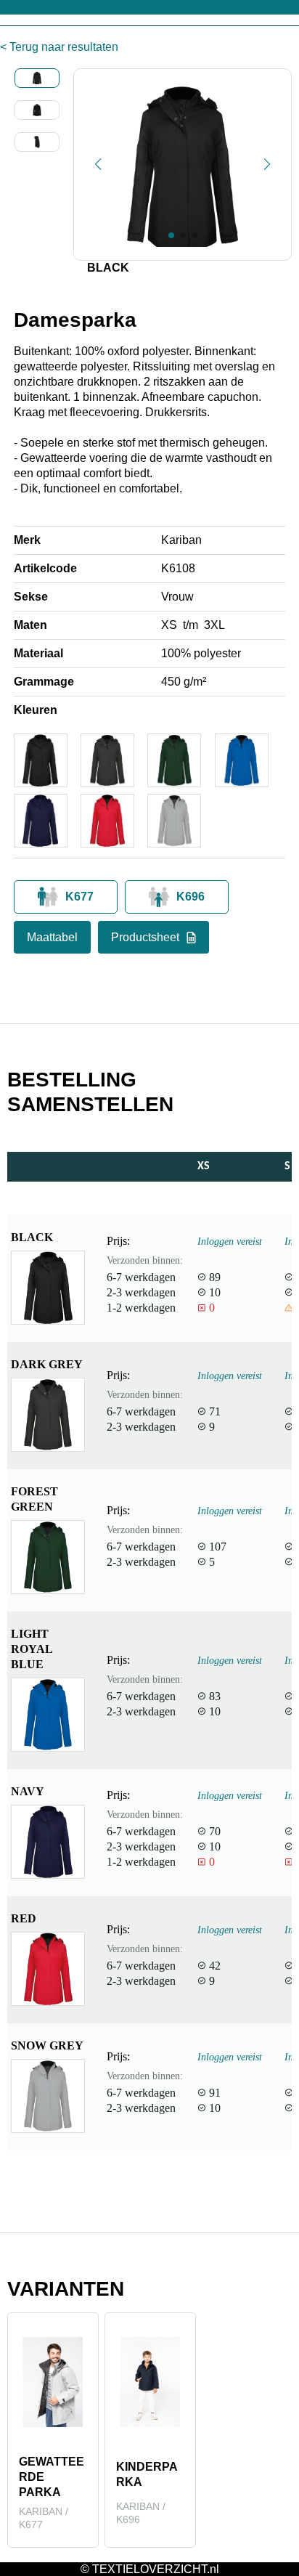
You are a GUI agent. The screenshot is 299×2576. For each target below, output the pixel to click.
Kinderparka (147, 2474)
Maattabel (52, 937)
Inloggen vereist (230, 1241)
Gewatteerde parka (52, 2477)
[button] (98, 164)
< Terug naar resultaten (59, 47)
